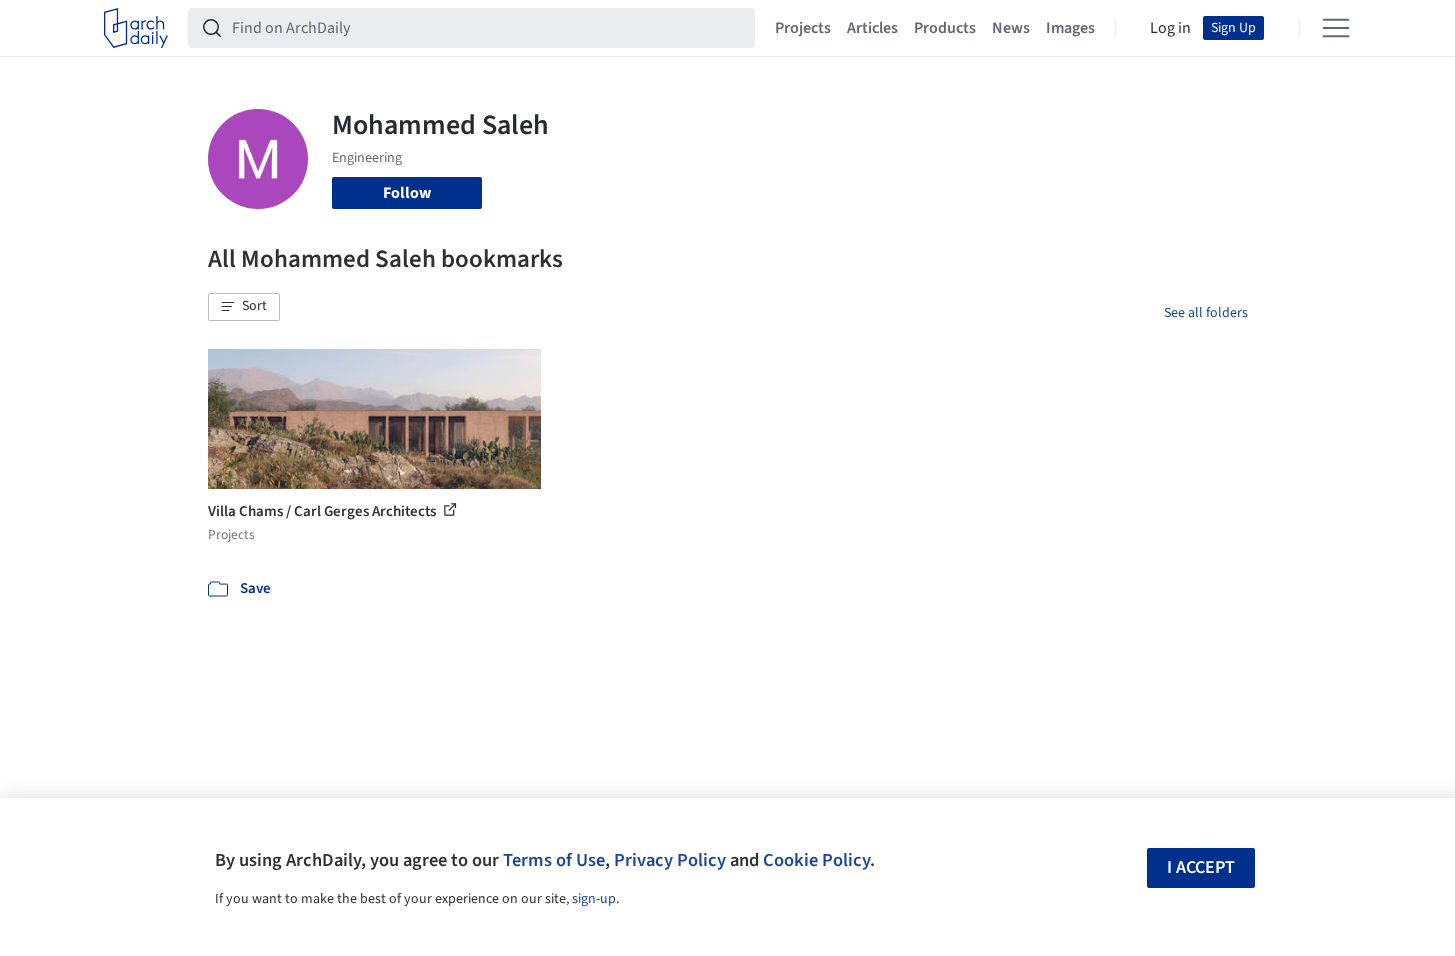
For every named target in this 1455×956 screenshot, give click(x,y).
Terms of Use (554, 860)
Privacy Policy (670, 860)
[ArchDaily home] (136, 28)
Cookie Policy (816, 860)
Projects (803, 28)
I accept (1201, 867)
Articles (872, 28)
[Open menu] (1336, 28)
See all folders (1206, 313)
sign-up (594, 899)
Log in (1170, 28)
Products (945, 28)
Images (1070, 28)
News (1011, 28)
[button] (244, 307)
